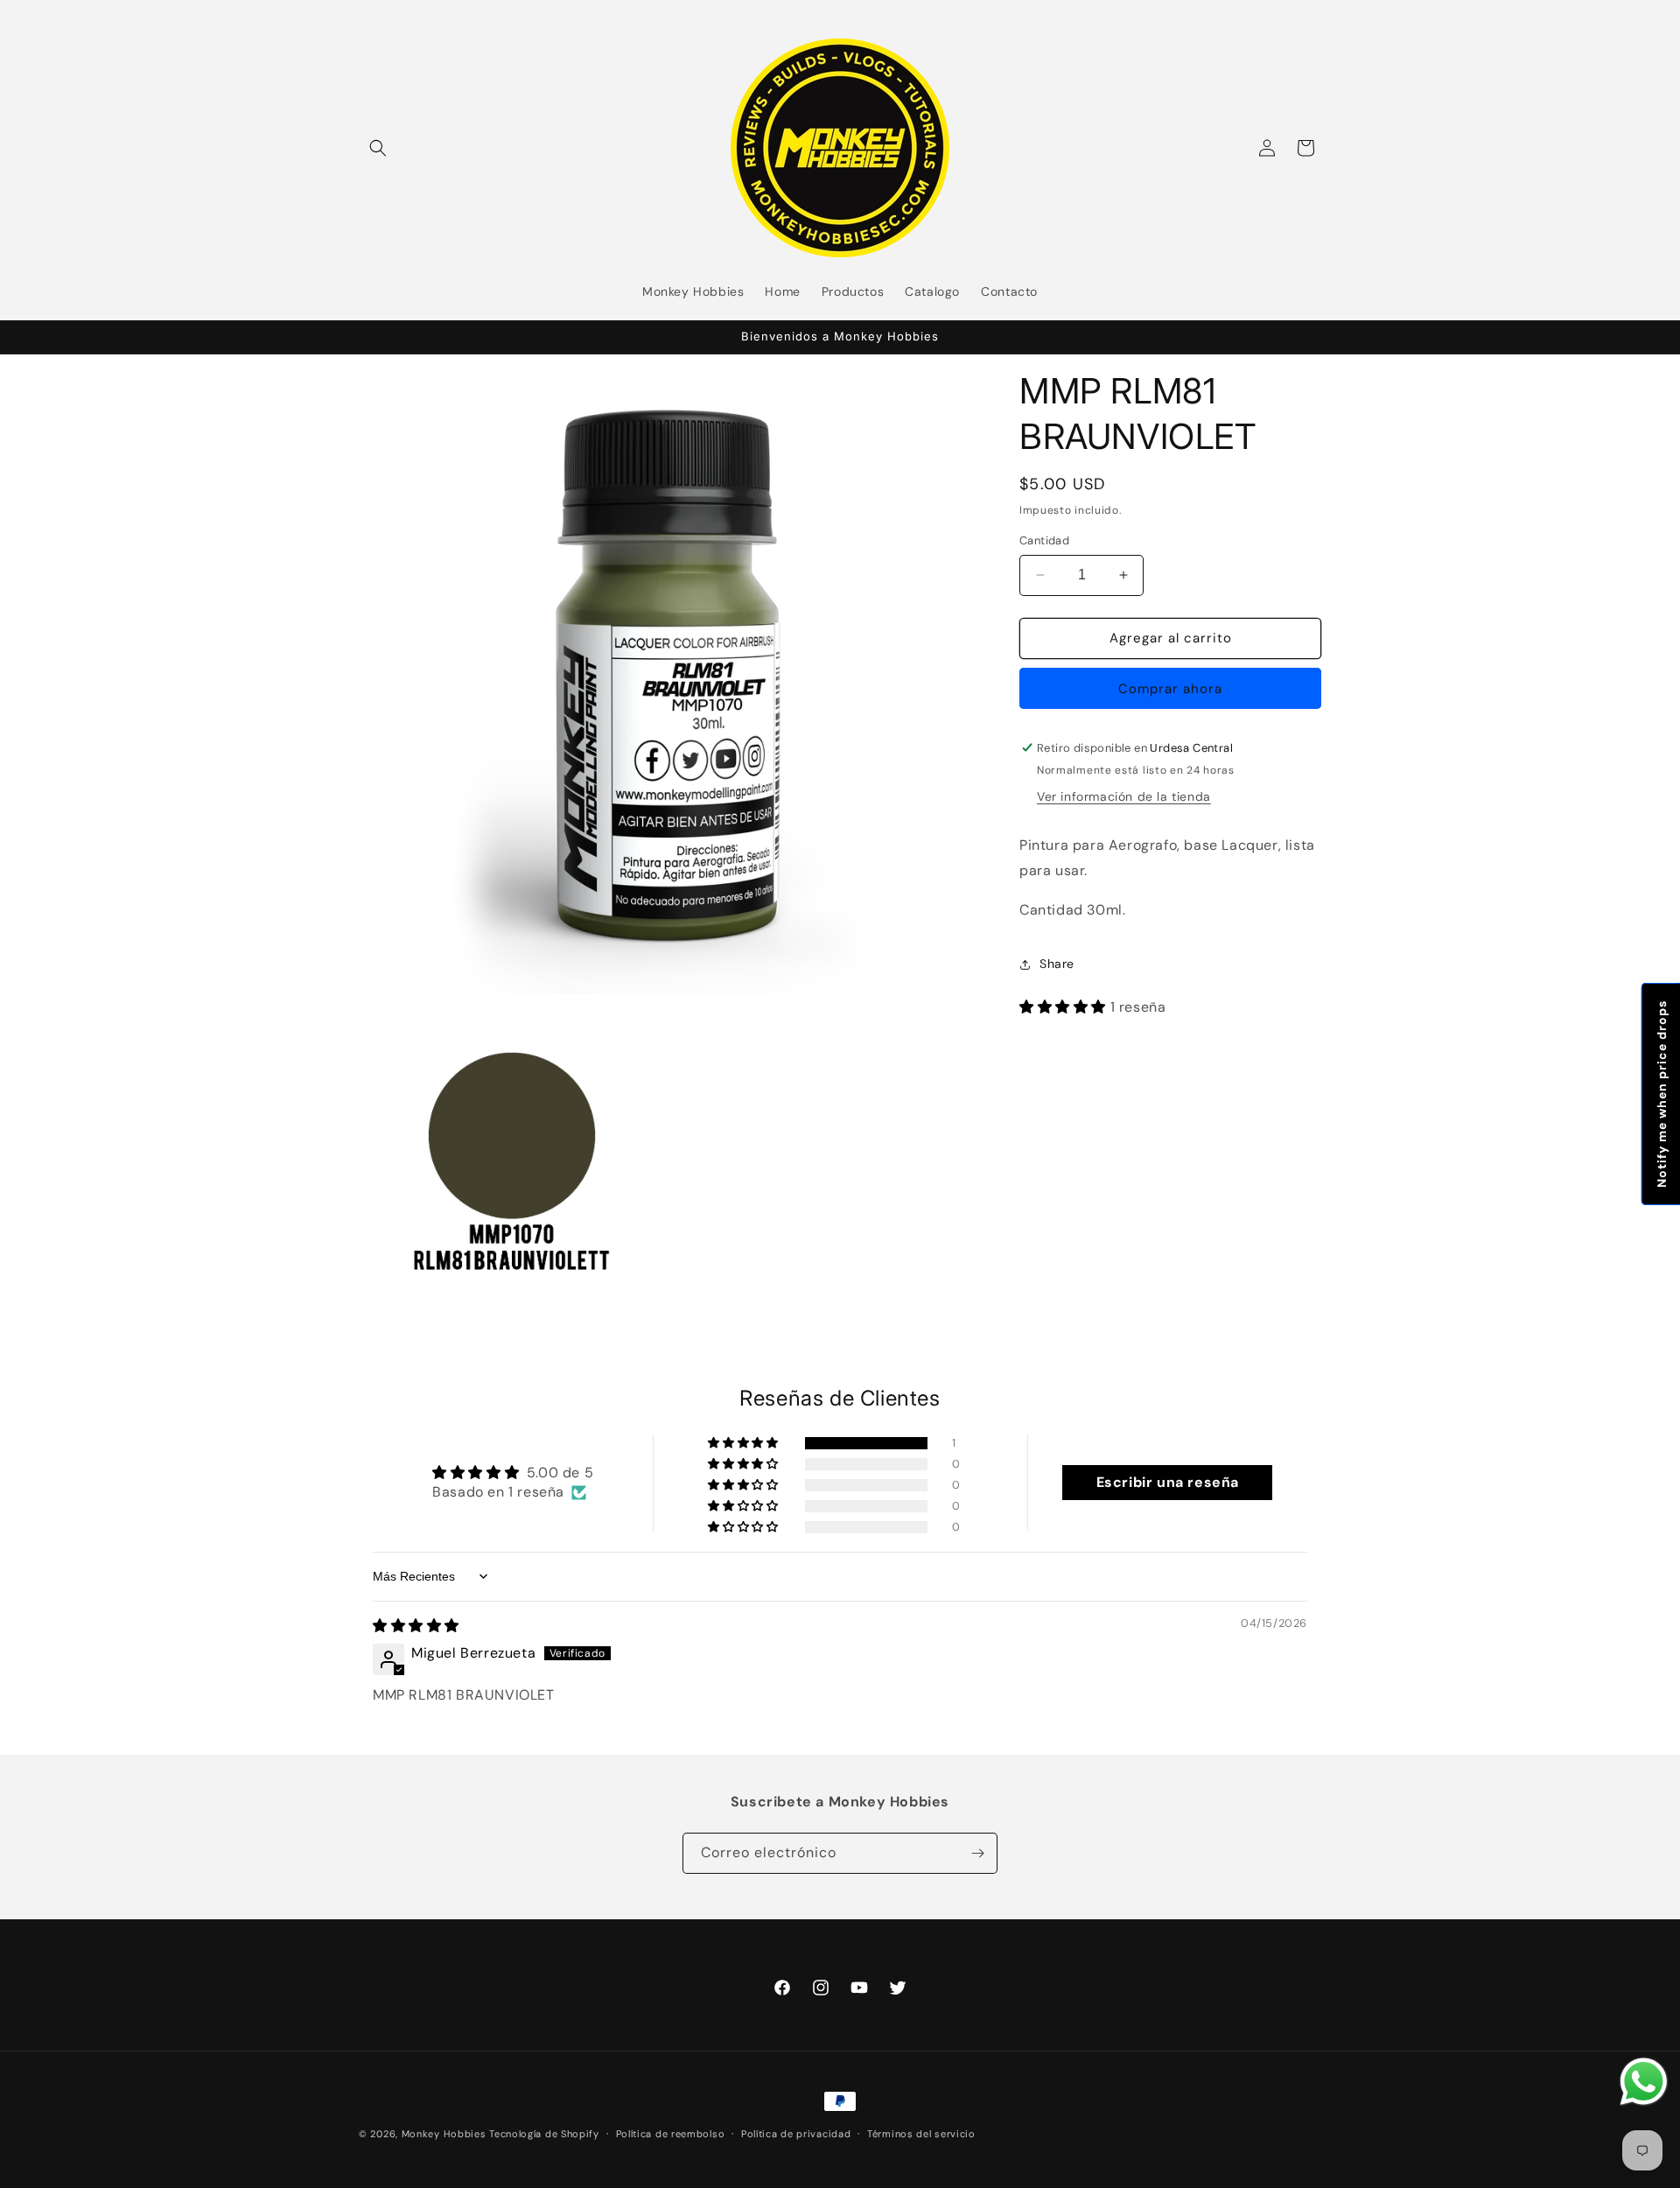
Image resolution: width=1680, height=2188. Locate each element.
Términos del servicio (921, 2133)
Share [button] (1057, 964)
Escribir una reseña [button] (1168, 1482)
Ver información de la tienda (1124, 796)
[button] (378, 148)
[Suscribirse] (977, 1853)
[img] (416, 1626)
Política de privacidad (796, 2133)
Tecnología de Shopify (544, 2134)
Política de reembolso (671, 2133)
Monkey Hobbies (446, 2134)
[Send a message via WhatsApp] (1644, 2082)
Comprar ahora (1170, 689)
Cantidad (1044, 540)
